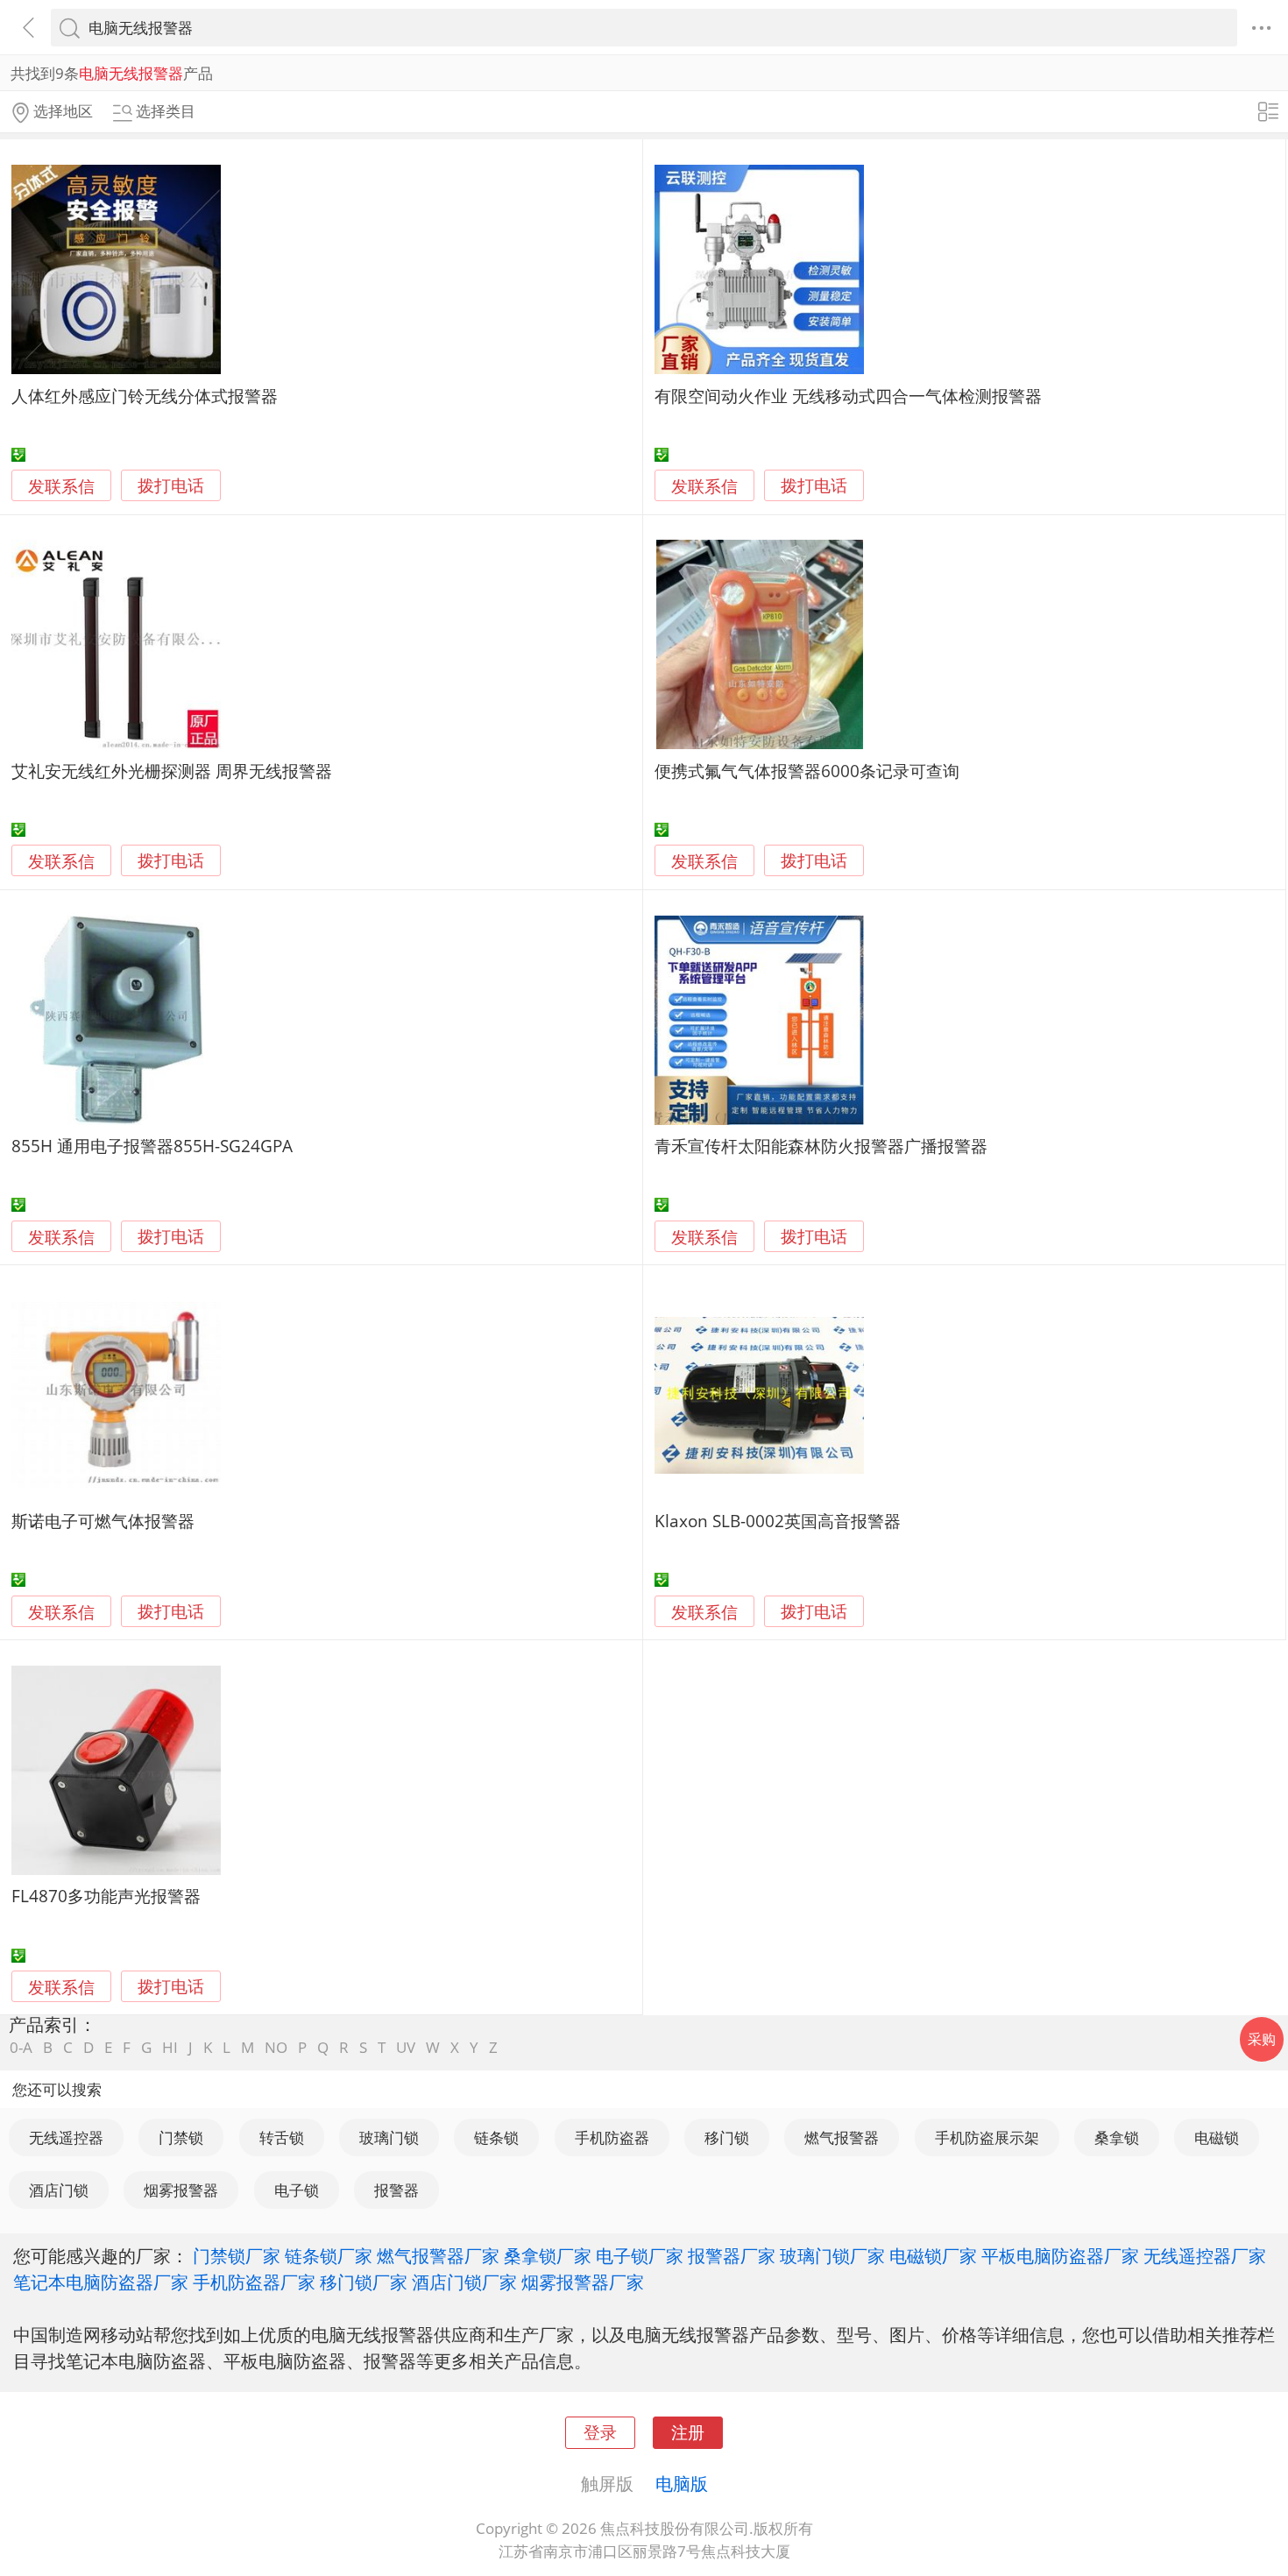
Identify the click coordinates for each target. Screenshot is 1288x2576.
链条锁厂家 (329, 2255)
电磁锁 (1217, 2137)
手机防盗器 (612, 2137)
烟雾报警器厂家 (583, 2282)
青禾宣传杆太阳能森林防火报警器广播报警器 (821, 1146)
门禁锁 (181, 2137)
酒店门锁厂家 (464, 2282)
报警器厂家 (732, 2255)
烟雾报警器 (181, 2190)
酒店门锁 (59, 2190)
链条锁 (496, 2137)
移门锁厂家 (364, 2282)
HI (170, 2047)
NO (276, 2047)
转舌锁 (282, 2137)
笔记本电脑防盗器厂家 (101, 2282)
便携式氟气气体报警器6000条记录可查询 (807, 771)
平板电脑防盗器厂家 (1060, 2255)
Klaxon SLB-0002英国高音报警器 (778, 1521)
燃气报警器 (842, 2137)
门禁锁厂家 (237, 2255)
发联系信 (61, 486)
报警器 (396, 2190)
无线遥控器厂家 (1205, 2255)
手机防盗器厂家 (254, 2282)
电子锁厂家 (640, 2255)
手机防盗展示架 (987, 2137)
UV (406, 2047)
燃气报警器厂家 (438, 2255)
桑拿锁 (1117, 2137)
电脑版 (682, 2483)
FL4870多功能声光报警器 (106, 1896)
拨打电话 (171, 486)
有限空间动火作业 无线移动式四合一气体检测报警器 (848, 396)
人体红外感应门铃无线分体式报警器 (145, 396)
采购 (1262, 2039)
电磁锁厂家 (933, 2255)
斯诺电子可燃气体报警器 (103, 1521)
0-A (21, 2047)
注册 (688, 2432)
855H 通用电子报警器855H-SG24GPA (152, 1146)
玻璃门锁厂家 (832, 2255)
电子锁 (297, 2190)
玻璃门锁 (389, 2137)
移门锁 (727, 2137)
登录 (600, 2432)
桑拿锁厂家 (548, 2255)
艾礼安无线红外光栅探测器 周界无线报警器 (172, 771)
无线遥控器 (66, 2137)
